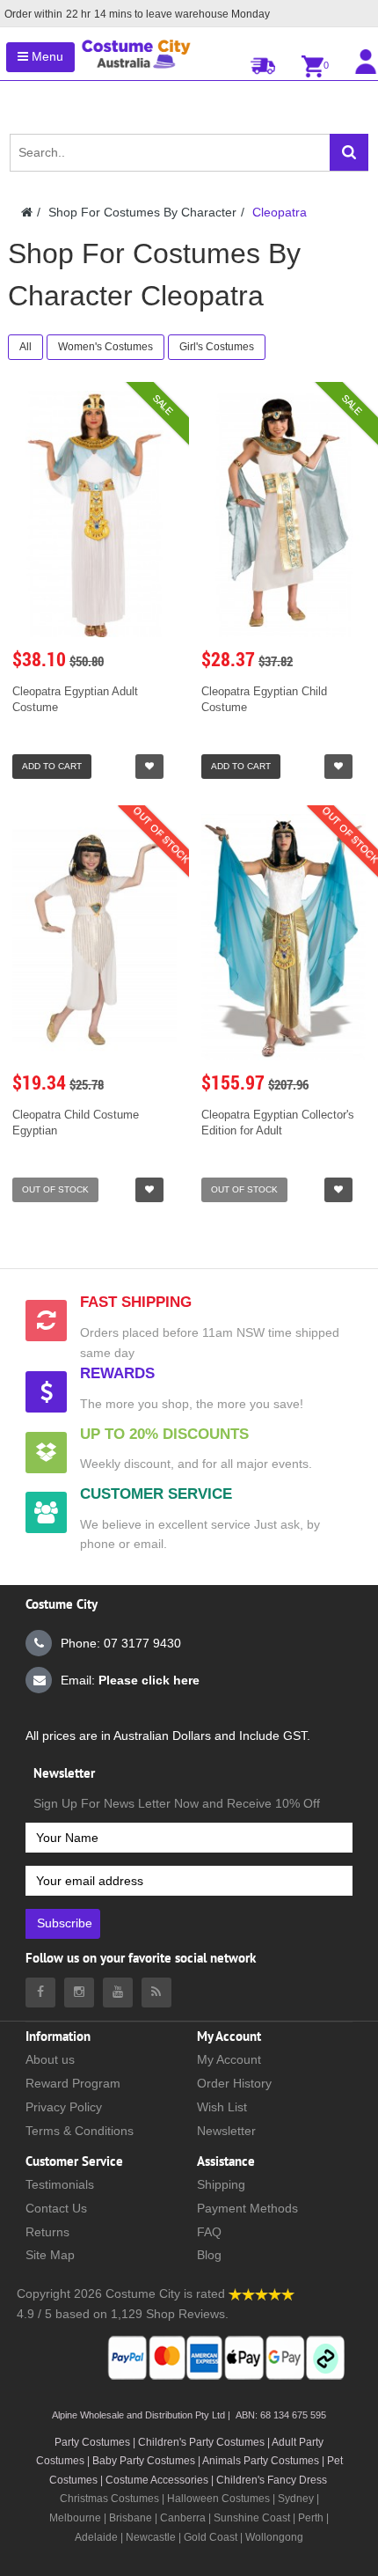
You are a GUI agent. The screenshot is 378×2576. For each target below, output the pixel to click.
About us (50, 2059)
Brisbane (131, 2518)
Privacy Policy (64, 2107)
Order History (234, 2083)
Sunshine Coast (252, 2518)
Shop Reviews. (187, 2314)
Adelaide (96, 2537)
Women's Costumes (105, 347)
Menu (46, 56)
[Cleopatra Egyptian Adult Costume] (94, 514)
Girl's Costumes (217, 347)
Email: (130, 1680)
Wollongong (274, 2537)
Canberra (183, 2518)
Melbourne (75, 2518)
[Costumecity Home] (27, 212)
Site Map (50, 2255)
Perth (311, 2518)
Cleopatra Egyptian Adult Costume (75, 699)
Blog (209, 2255)
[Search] (349, 152)
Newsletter (226, 2131)
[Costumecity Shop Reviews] (262, 2293)
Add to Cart (52, 766)
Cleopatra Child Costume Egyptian (76, 1123)
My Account (229, 2059)
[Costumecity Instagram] (79, 1993)
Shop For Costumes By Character (142, 212)
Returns (47, 2232)
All (25, 347)
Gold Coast (211, 2537)
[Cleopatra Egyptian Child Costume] (283, 514)
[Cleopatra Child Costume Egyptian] (94, 938)
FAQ (209, 2232)
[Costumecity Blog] (156, 1993)
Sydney (296, 2499)
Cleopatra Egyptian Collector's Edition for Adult (278, 1123)
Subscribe (65, 1923)
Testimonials (60, 2184)
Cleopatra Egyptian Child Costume (264, 699)
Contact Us (56, 2208)
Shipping (221, 2184)
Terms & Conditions (80, 2131)
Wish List (222, 2107)
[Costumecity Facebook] (40, 1993)
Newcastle (152, 2537)
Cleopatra (280, 212)
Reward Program (73, 2083)
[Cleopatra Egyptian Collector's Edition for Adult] (283, 938)
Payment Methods (247, 2208)
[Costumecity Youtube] (118, 1993)
